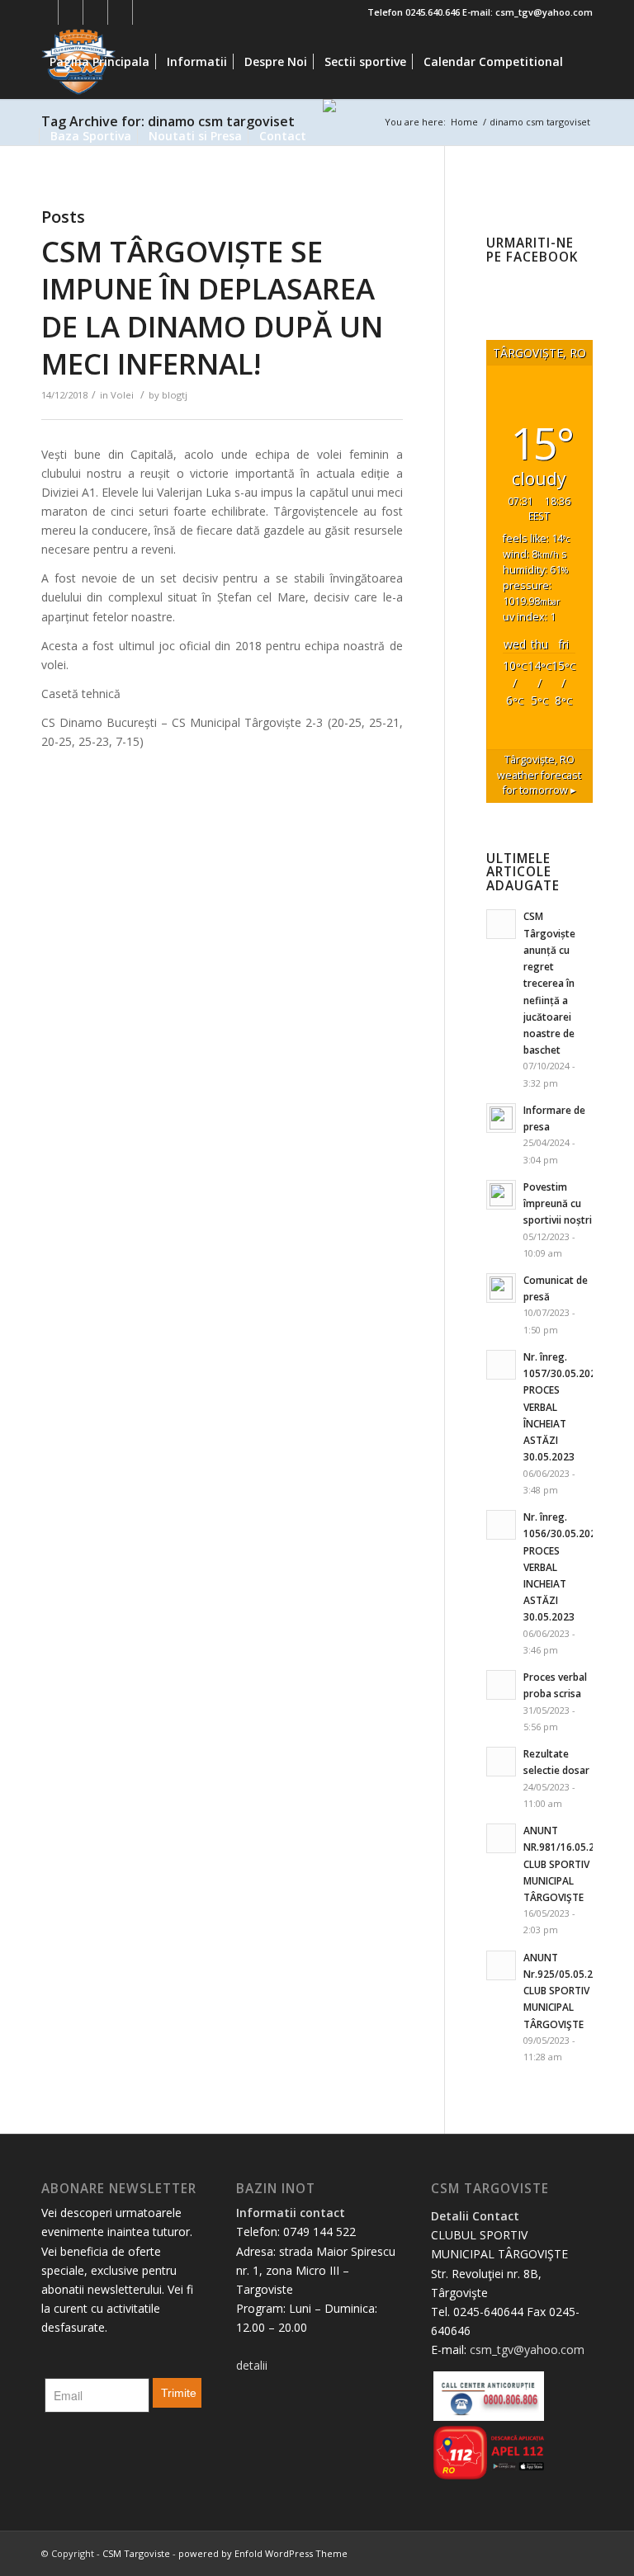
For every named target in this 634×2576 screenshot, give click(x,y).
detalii (252, 2365)
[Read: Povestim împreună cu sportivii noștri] (501, 1195)
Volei (122, 395)
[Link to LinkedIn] (120, 12)
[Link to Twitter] (71, 12)
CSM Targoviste (136, 2553)
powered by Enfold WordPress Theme (263, 2553)
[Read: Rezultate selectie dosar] (501, 1762)
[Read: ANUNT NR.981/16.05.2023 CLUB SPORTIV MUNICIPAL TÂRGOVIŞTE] (501, 1838)
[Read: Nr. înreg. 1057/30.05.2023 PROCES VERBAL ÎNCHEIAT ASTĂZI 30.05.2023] (501, 1365)
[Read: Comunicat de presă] (501, 1288)
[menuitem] (99, 62)
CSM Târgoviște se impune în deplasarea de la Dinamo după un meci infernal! (212, 308)
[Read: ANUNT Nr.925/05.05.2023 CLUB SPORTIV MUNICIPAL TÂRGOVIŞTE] (501, 1965)
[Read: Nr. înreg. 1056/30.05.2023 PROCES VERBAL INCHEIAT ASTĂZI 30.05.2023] (501, 1525)
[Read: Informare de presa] (501, 1118)
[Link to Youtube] (95, 12)
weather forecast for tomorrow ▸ (539, 775)
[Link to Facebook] (46, 12)
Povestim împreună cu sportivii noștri (558, 1203)
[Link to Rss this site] (145, 12)
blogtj (175, 395)
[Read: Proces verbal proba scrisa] (501, 1685)
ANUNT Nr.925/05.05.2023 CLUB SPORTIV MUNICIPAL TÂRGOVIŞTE (567, 1991)
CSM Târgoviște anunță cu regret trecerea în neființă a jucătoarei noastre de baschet (549, 983)
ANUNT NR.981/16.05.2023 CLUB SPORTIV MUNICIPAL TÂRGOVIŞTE (568, 1864)
